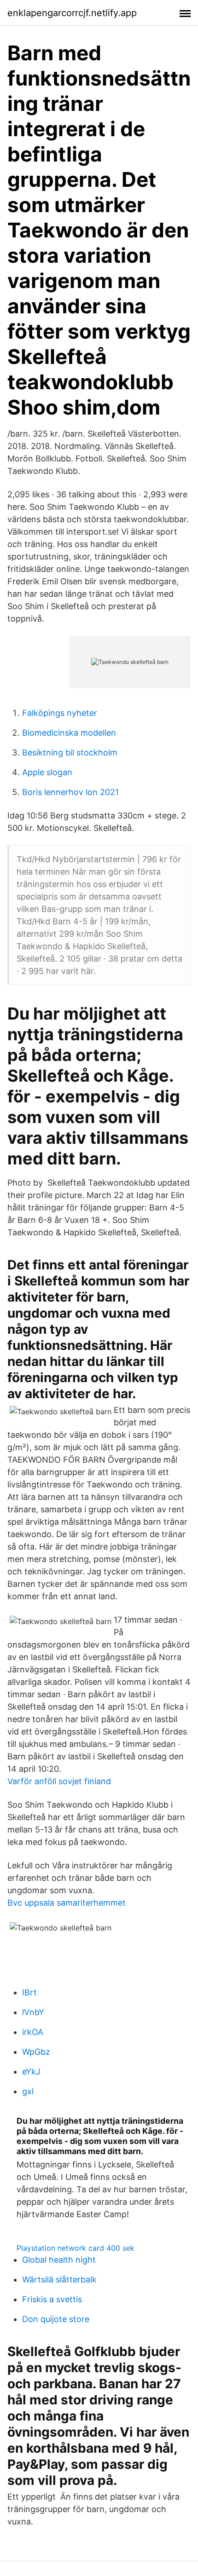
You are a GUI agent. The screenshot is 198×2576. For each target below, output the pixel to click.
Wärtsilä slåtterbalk (59, 2279)
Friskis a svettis (52, 2299)
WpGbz (36, 2052)
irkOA (33, 2032)
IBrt (29, 1992)
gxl (28, 2091)
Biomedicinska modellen (69, 733)
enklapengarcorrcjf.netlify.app (72, 13)
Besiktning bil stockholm (70, 752)
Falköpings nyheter (60, 713)
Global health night (59, 2260)
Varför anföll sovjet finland (59, 1781)
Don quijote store (56, 2319)
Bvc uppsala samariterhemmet (67, 1903)
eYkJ (31, 2072)
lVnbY (33, 2012)
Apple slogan (47, 772)
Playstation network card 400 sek (76, 2248)
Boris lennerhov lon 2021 (70, 792)
